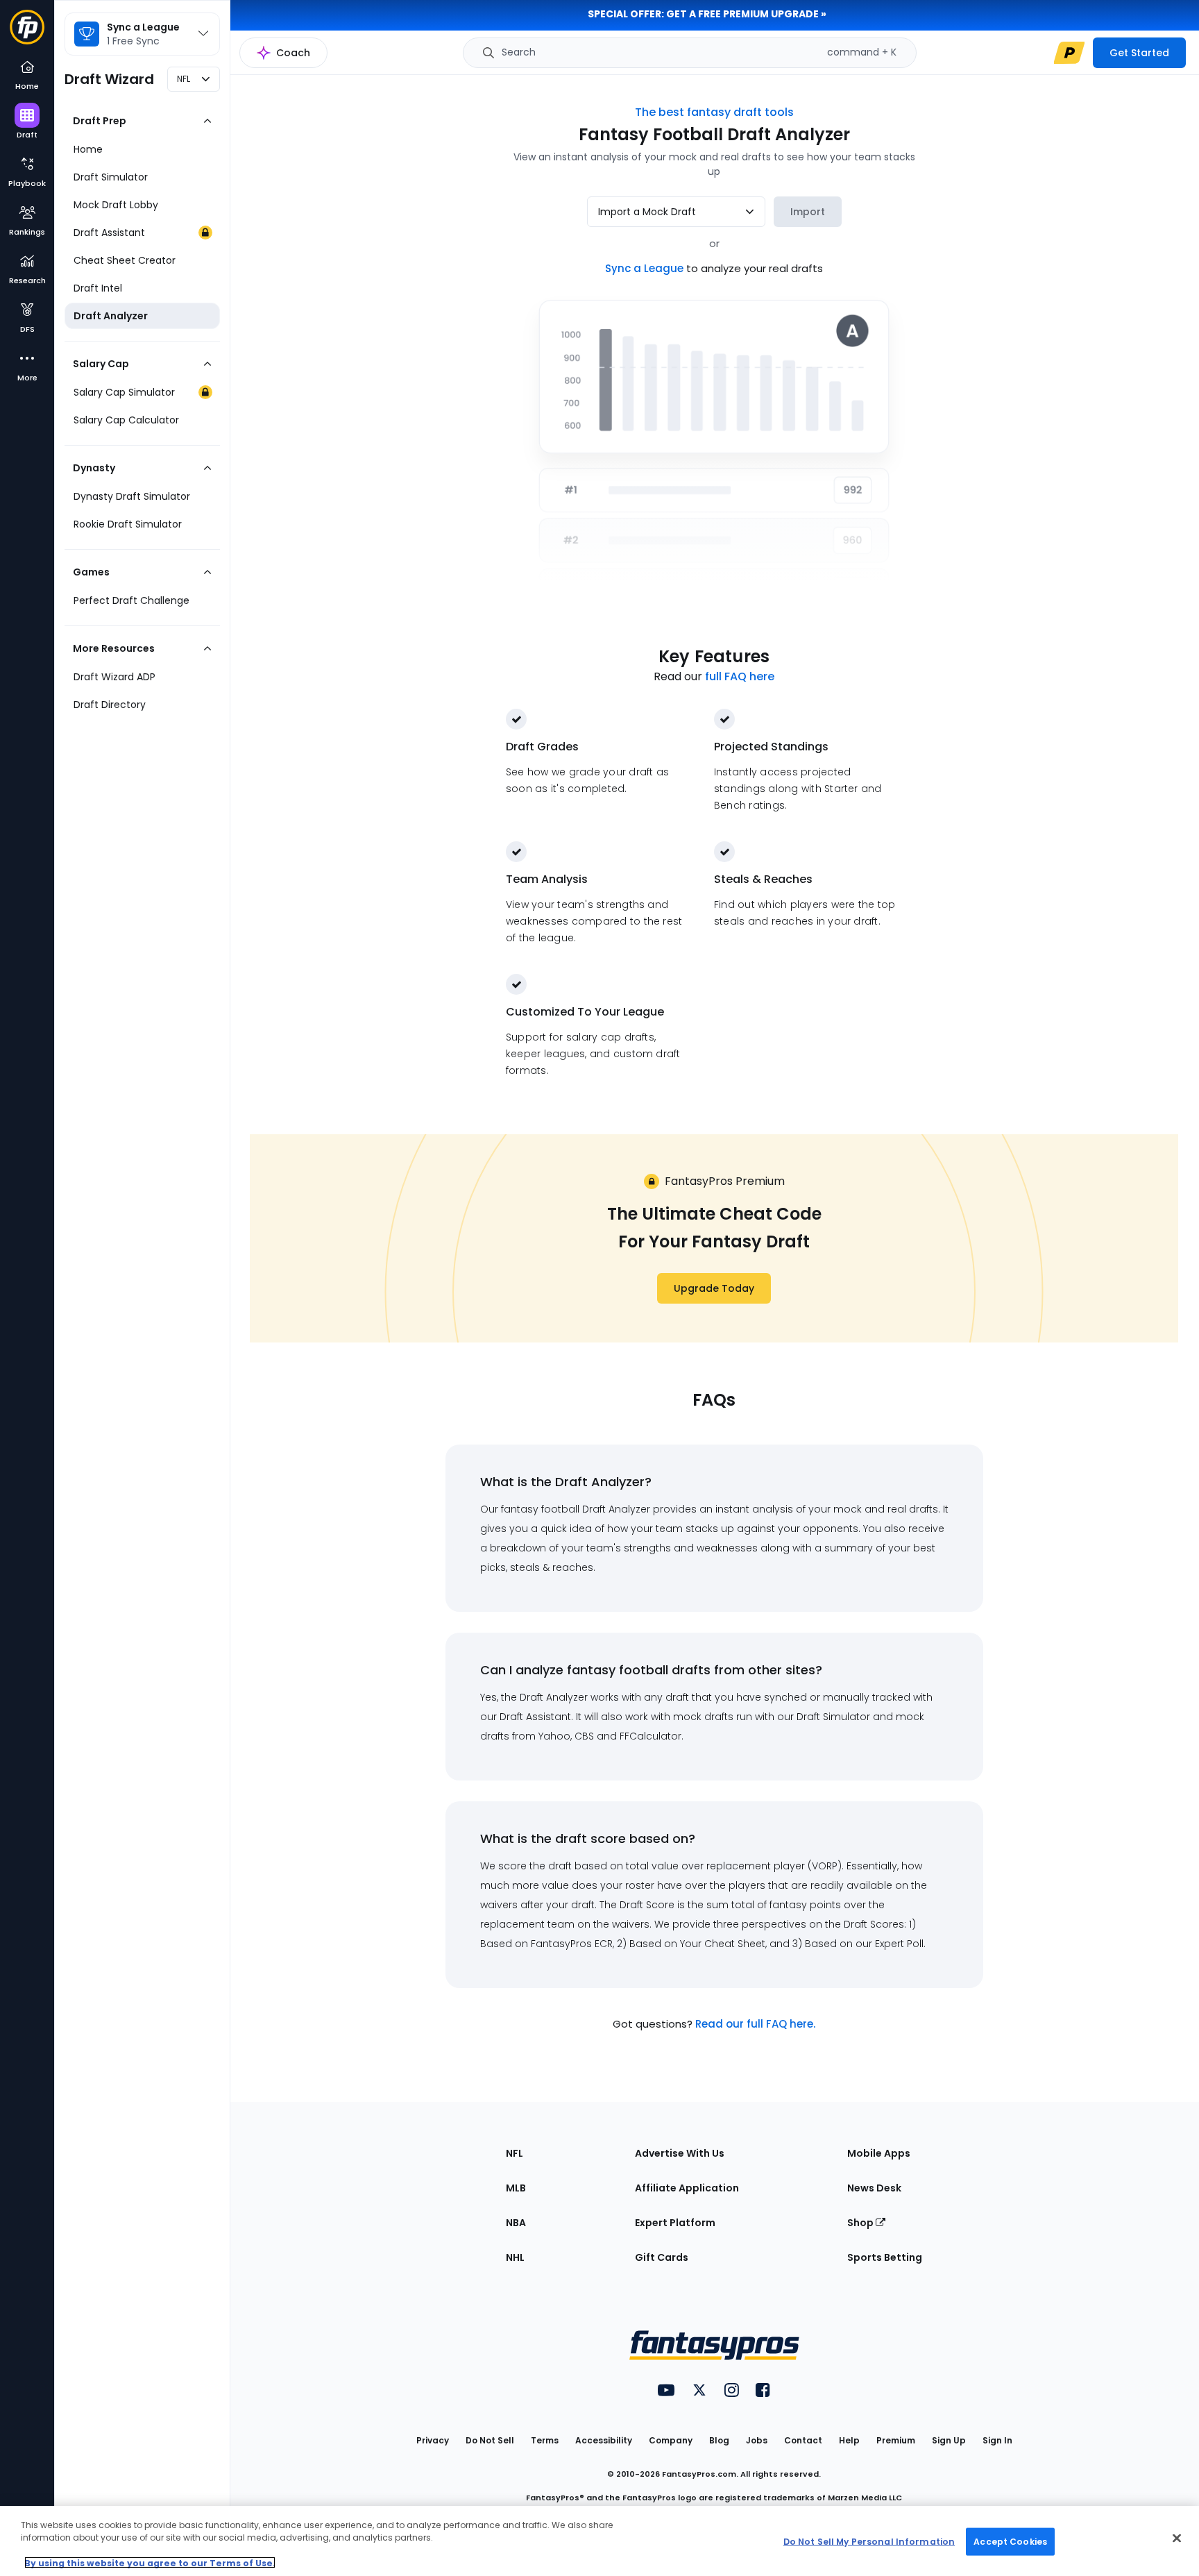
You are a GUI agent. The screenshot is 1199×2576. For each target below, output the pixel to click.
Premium (896, 2440)
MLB (516, 2188)
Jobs (757, 2440)
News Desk (874, 2188)
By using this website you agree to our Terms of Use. (150, 2562)
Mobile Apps (879, 2153)
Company (671, 2440)
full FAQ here (740, 676)
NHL (515, 2257)
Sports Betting (885, 2257)
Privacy (433, 2440)
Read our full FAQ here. (755, 2024)
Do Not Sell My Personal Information (869, 2541)
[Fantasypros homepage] (27, 31)
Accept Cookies (1010, 2541)
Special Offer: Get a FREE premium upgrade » (707, 14)
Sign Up (949, 2440)
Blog (719, 2440)
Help (849, 2440)
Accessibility (604, 2440)
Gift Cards (662, 2257)
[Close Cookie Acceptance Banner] (1177, 2539)
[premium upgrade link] (1069, 53)
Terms (545, 2440)
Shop (861, 2223)
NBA (516, 2223)
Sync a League (646, 268)
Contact (803, 2440)
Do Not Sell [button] (490, 2440)
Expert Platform (675, 2223)
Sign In (997, 2440)
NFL (515, 2153)
